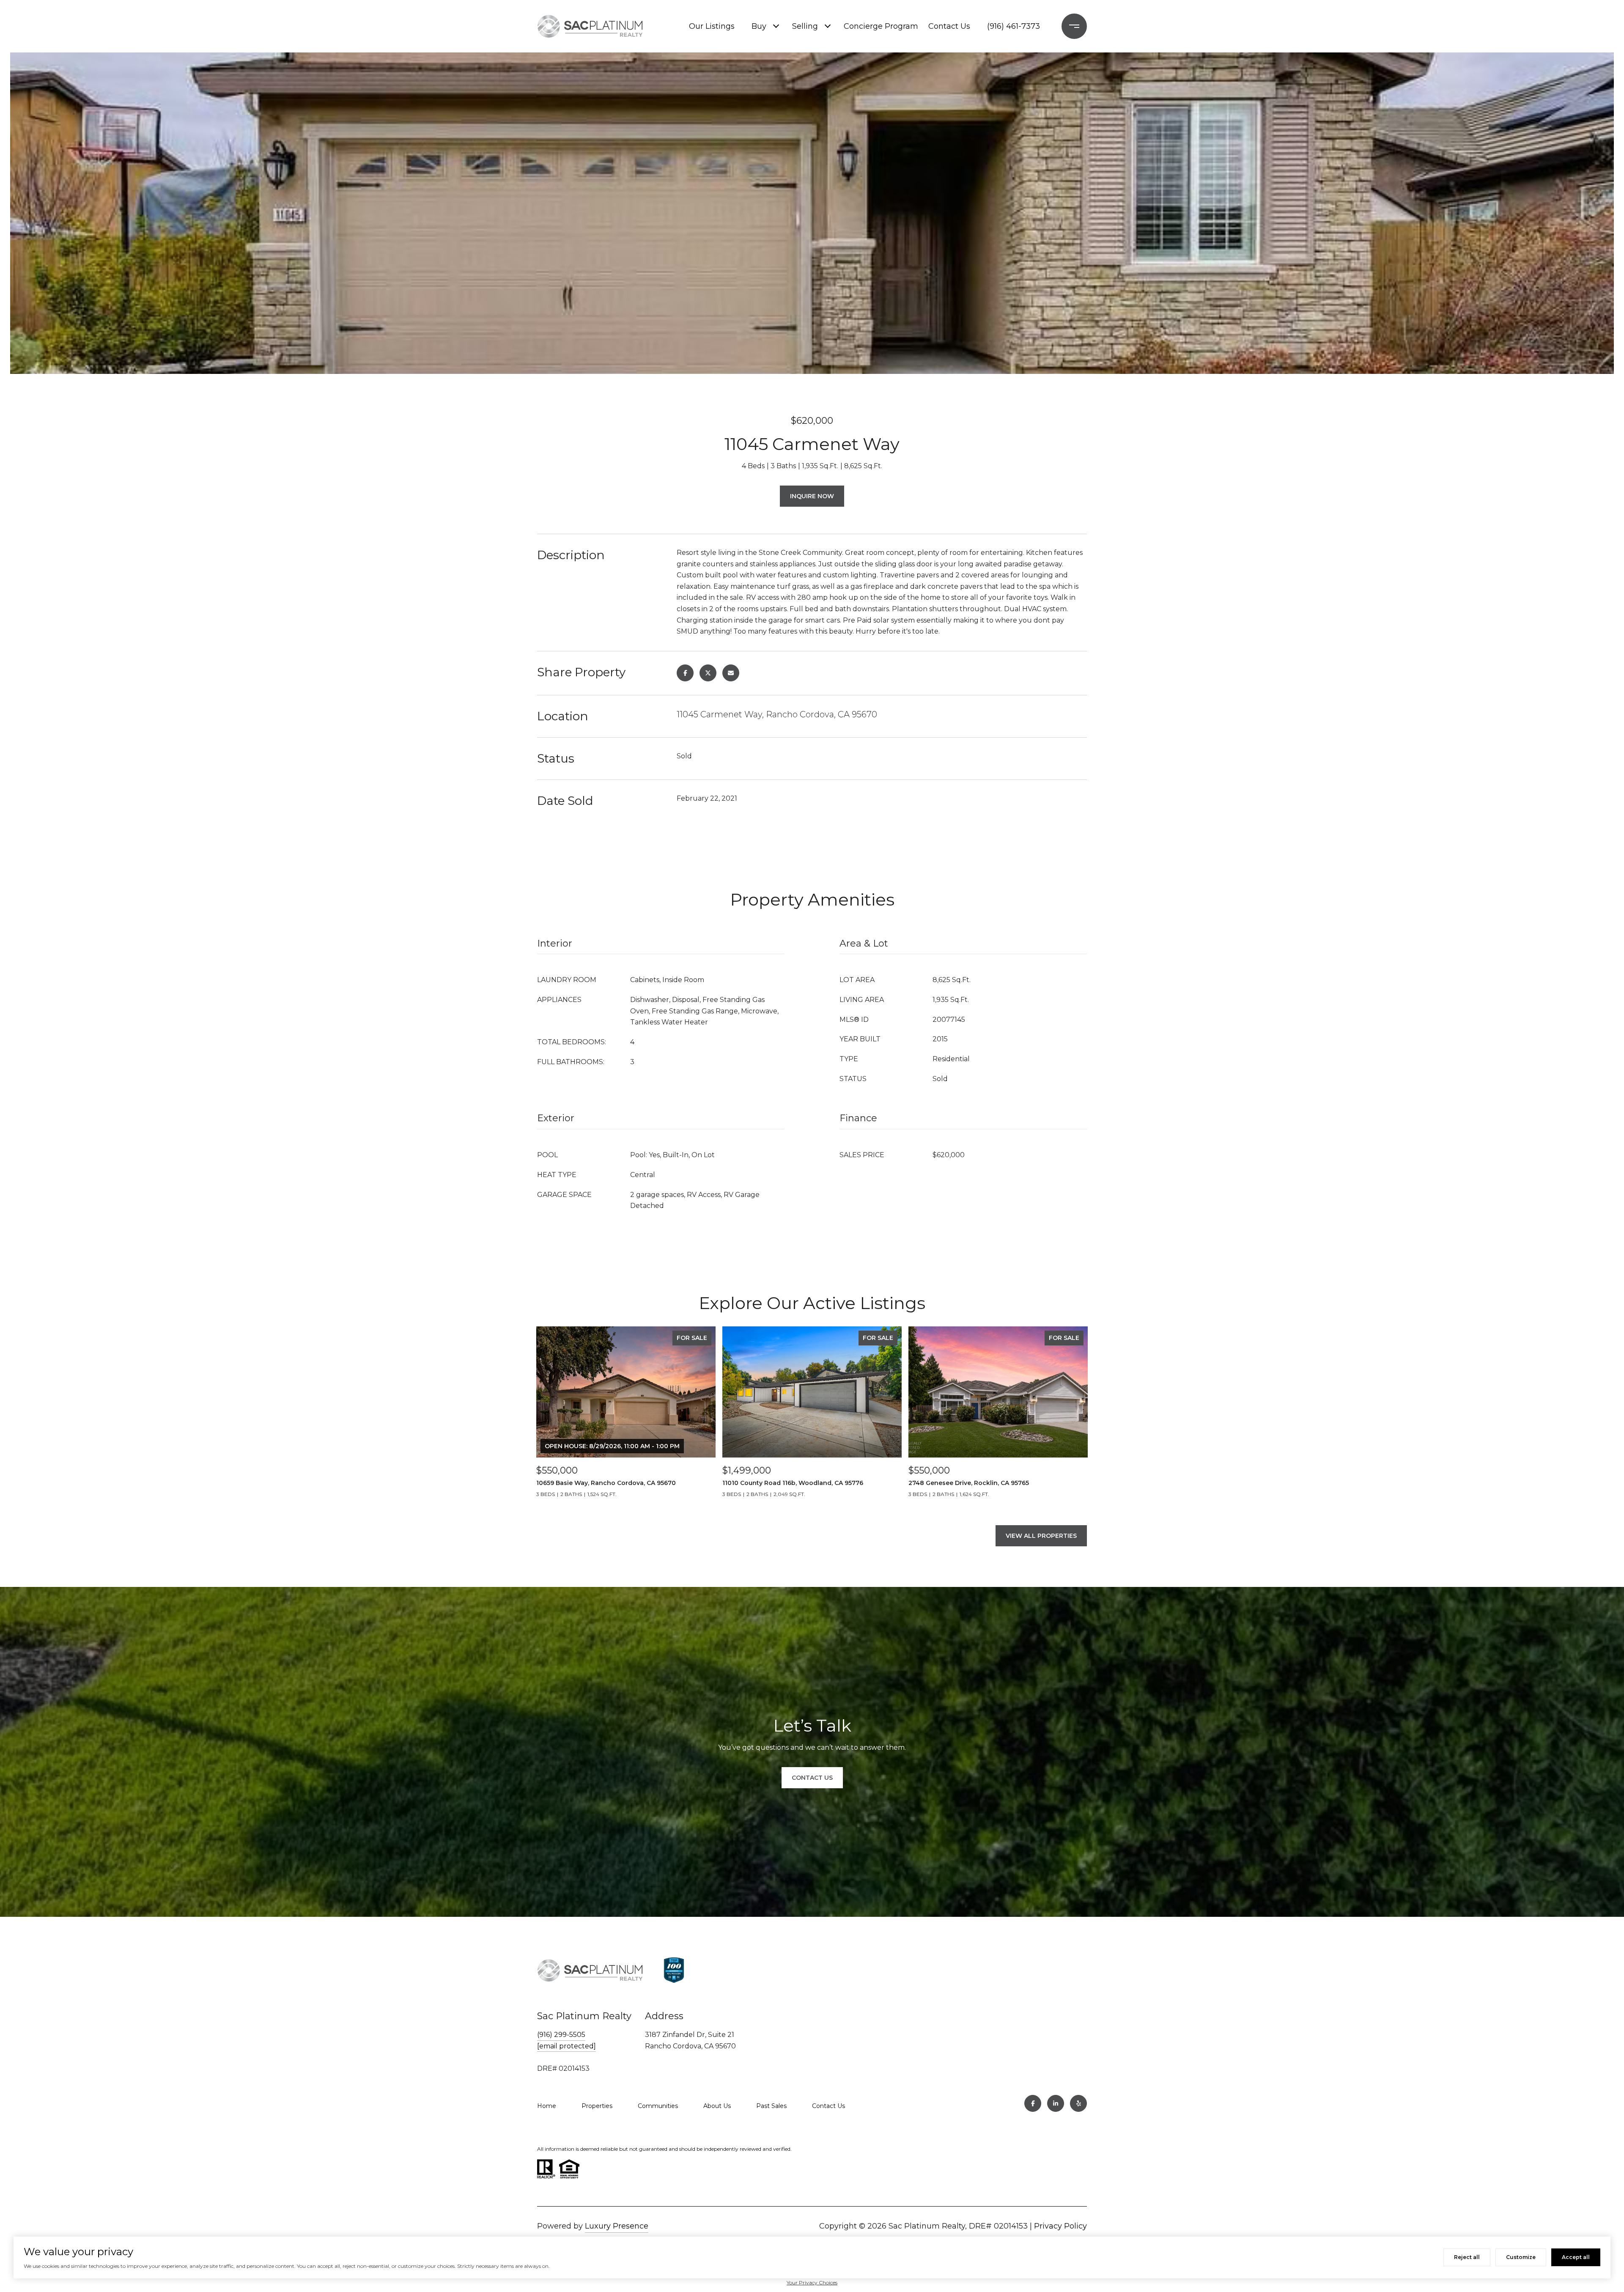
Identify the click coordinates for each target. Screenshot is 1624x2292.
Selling (805, 26)
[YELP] (1078, 2103)
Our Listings (712, 26)
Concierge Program (880, 26)
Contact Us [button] (812, 1778)
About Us (717, 2106)
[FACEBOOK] (1033, 2103)
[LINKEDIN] (1056, 2103)
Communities (658, 2106)
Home (547, 2106)
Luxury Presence (617, 2226)
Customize (1521, 2257)
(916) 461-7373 (1014, 26)
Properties (597, 2106)
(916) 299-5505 (561, 2035)
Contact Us (949, 26)
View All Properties (1041, 1536)
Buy (759, 26)
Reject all (1467, 2257)
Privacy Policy (1060, 2226)
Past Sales (771, 2106)
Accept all (1576, 2257)
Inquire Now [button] (812, 496)
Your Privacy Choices (812, 2282)
